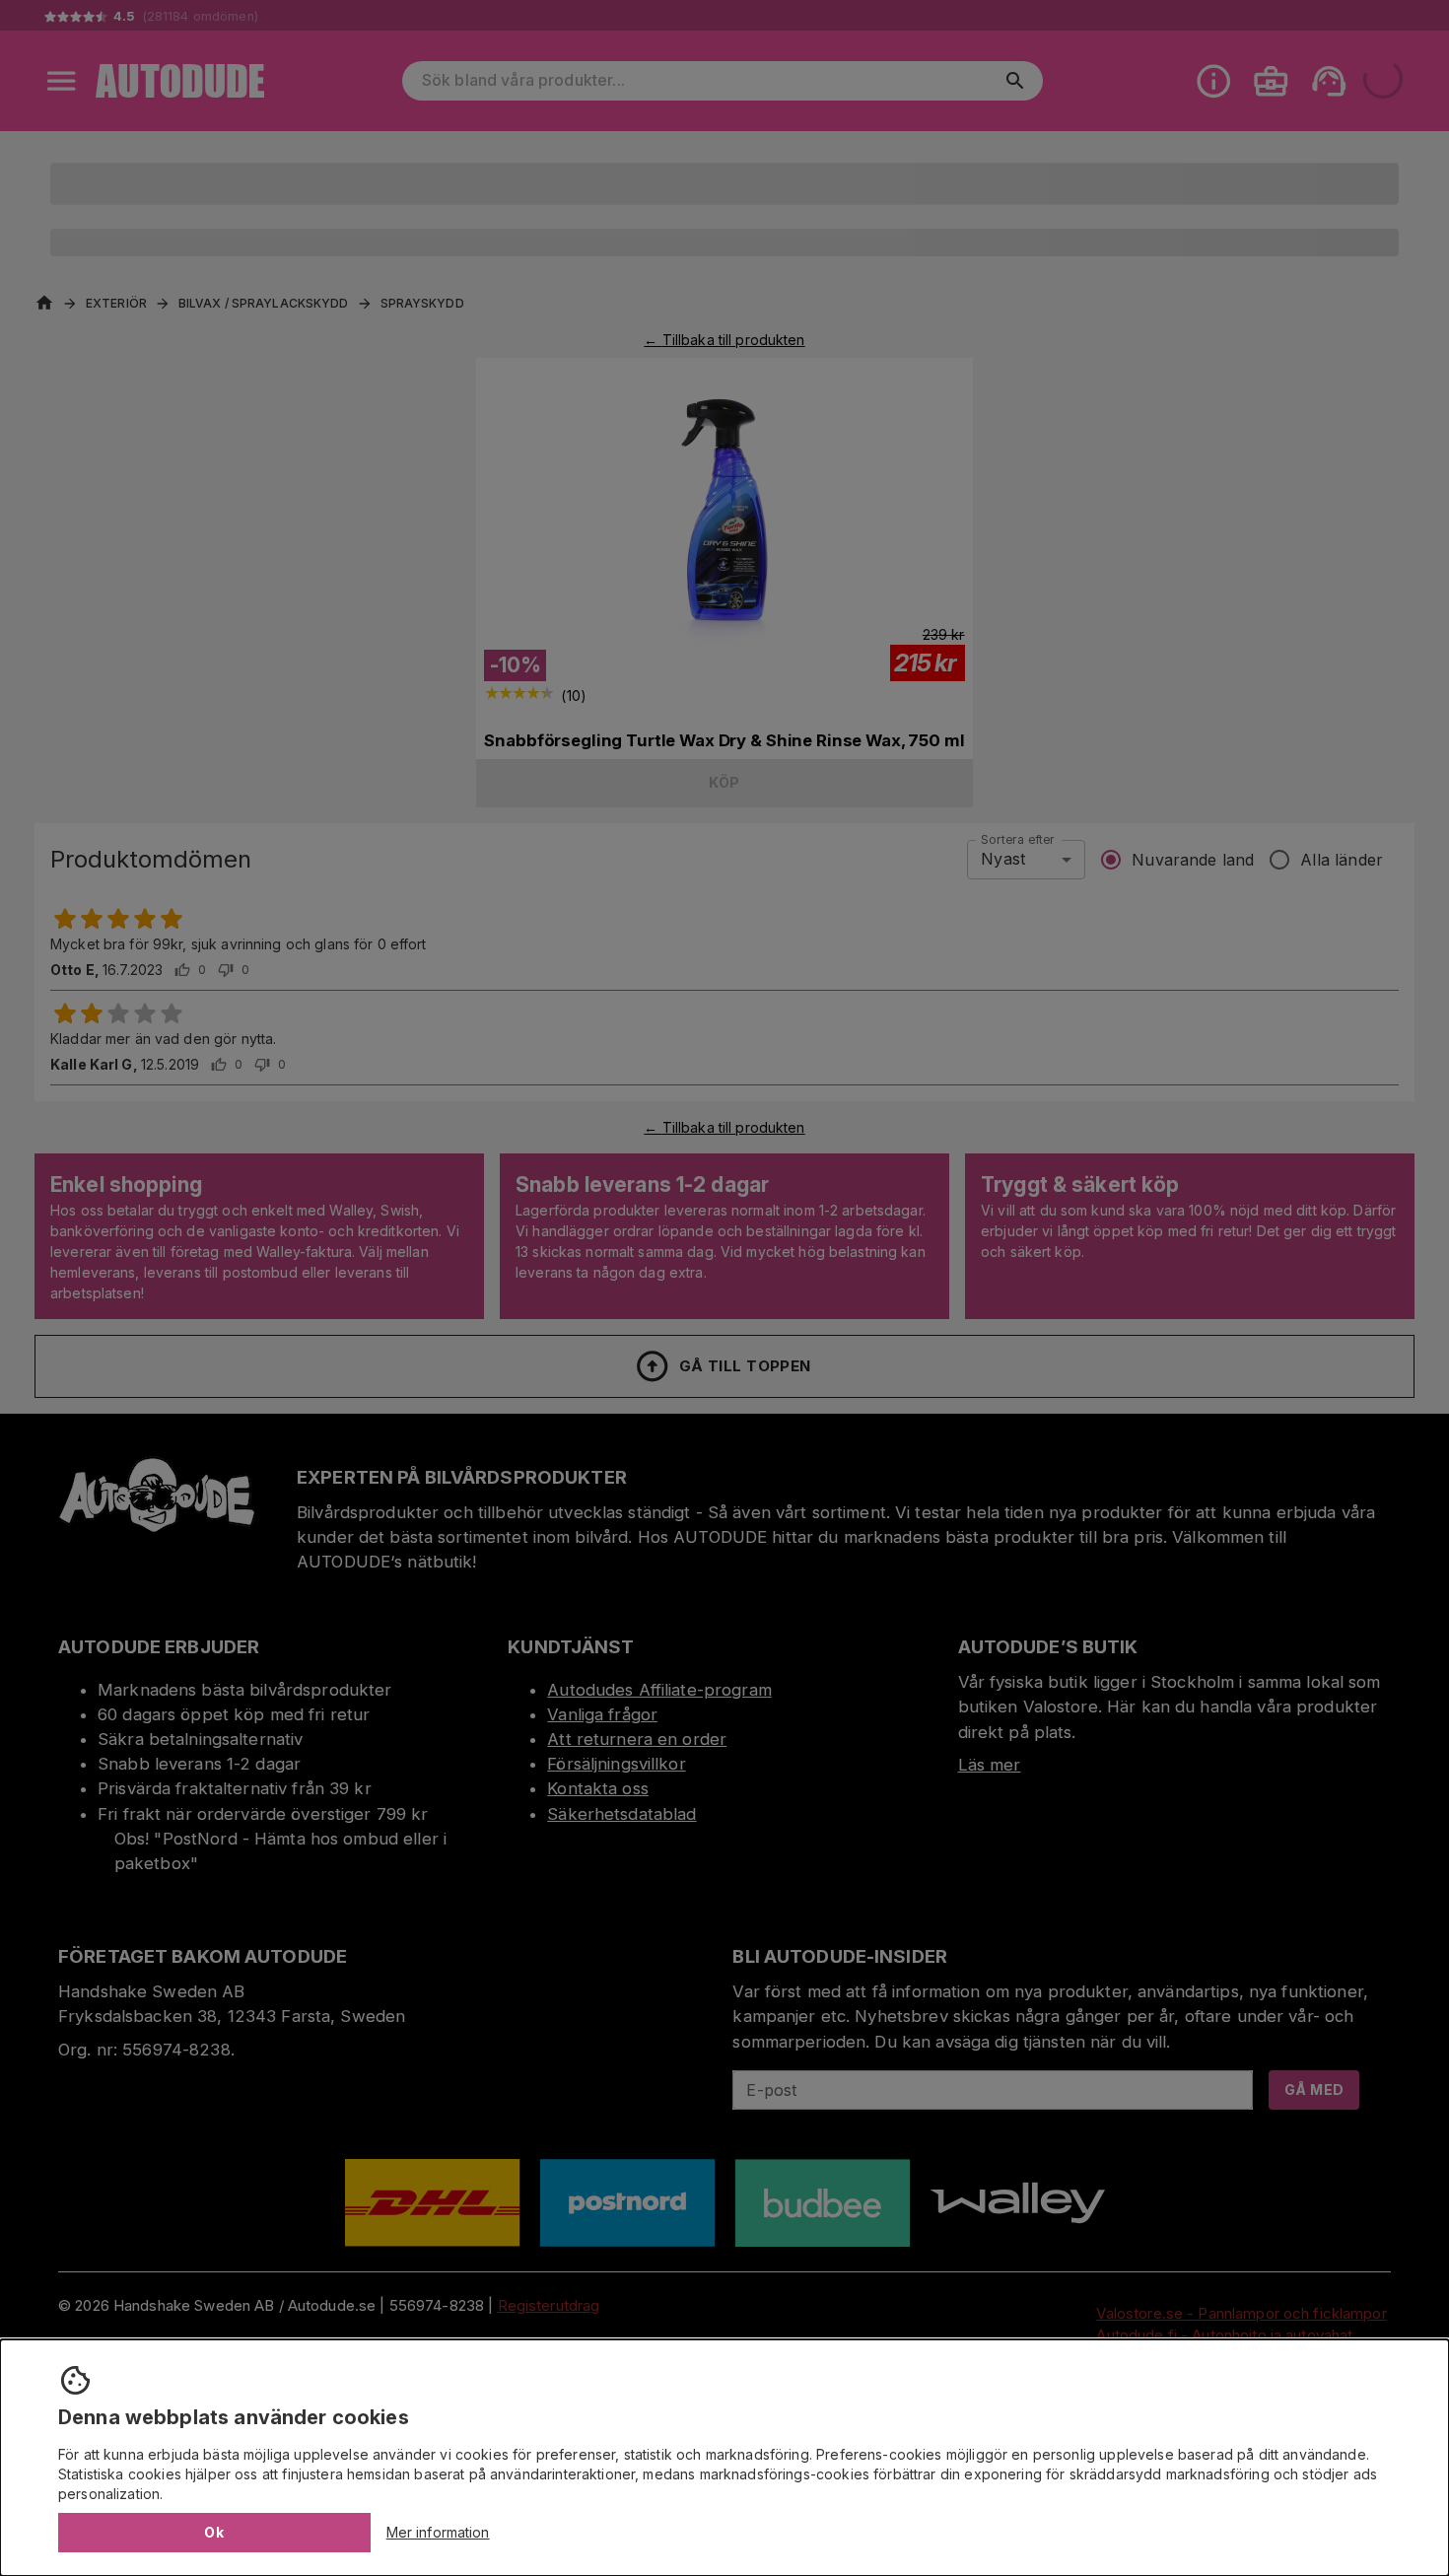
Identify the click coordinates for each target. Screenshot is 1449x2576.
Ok (214, 2532)
